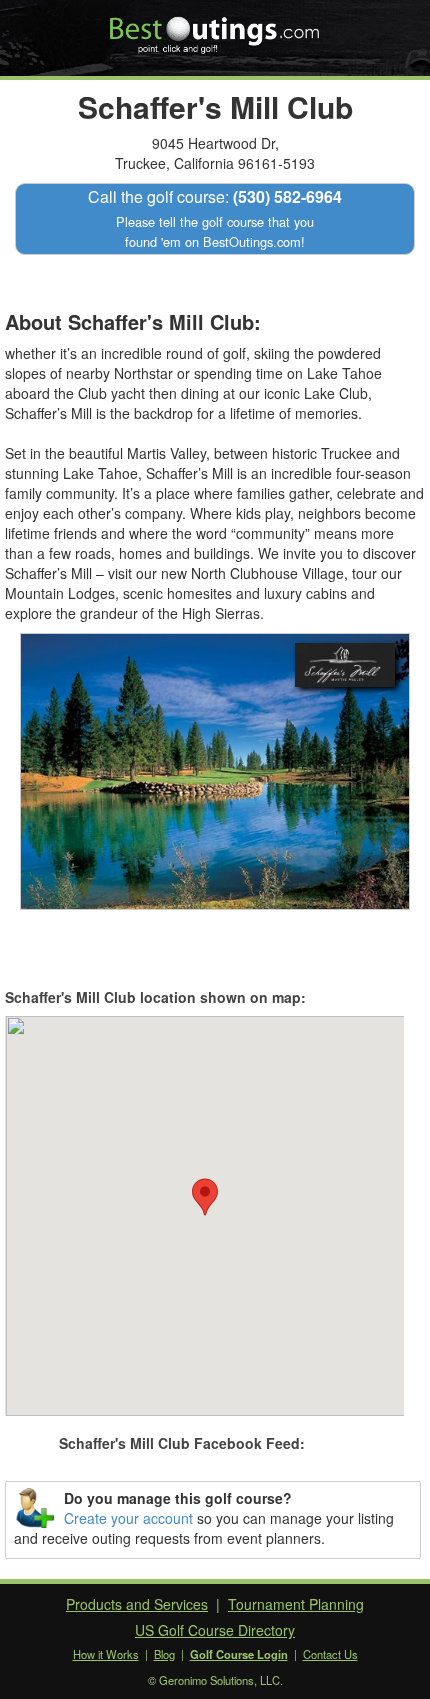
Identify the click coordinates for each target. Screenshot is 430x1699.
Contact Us (330, 1654)
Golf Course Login (239, 1654)
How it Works (106, 1654)
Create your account (128, 1518)
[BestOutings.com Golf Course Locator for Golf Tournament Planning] (215, 28)
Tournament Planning (296, 1604)
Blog (164, 1654)
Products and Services (137, 1604)
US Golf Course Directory (215, 1630)
